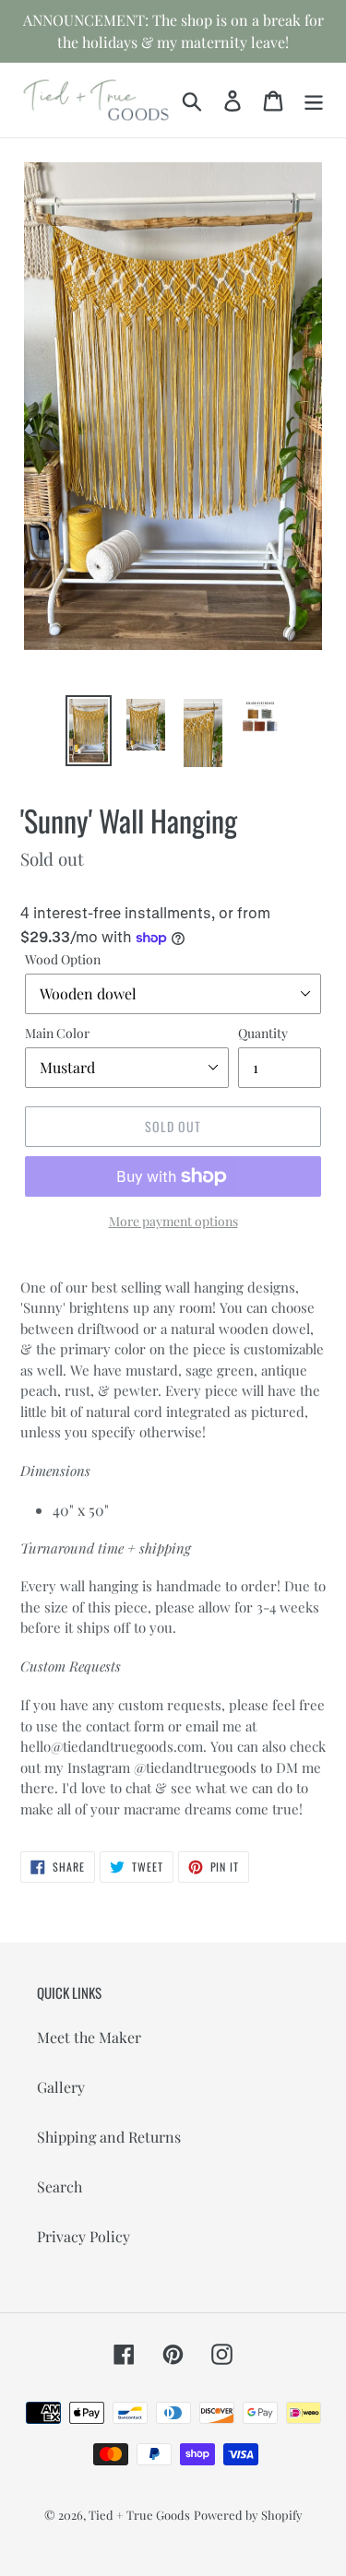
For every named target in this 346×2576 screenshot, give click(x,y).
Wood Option (63, 959)
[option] (89, 731)
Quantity (263, 1033)
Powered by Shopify (248, 2515)
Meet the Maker (89, 2037)
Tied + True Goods (139, 2515)
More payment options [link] (173, 1221)
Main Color (57, 1033)
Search (60, 2186)
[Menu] (314, 100)
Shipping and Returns (109, 2137)
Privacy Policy (84, 2236)
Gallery (61, 2087)
